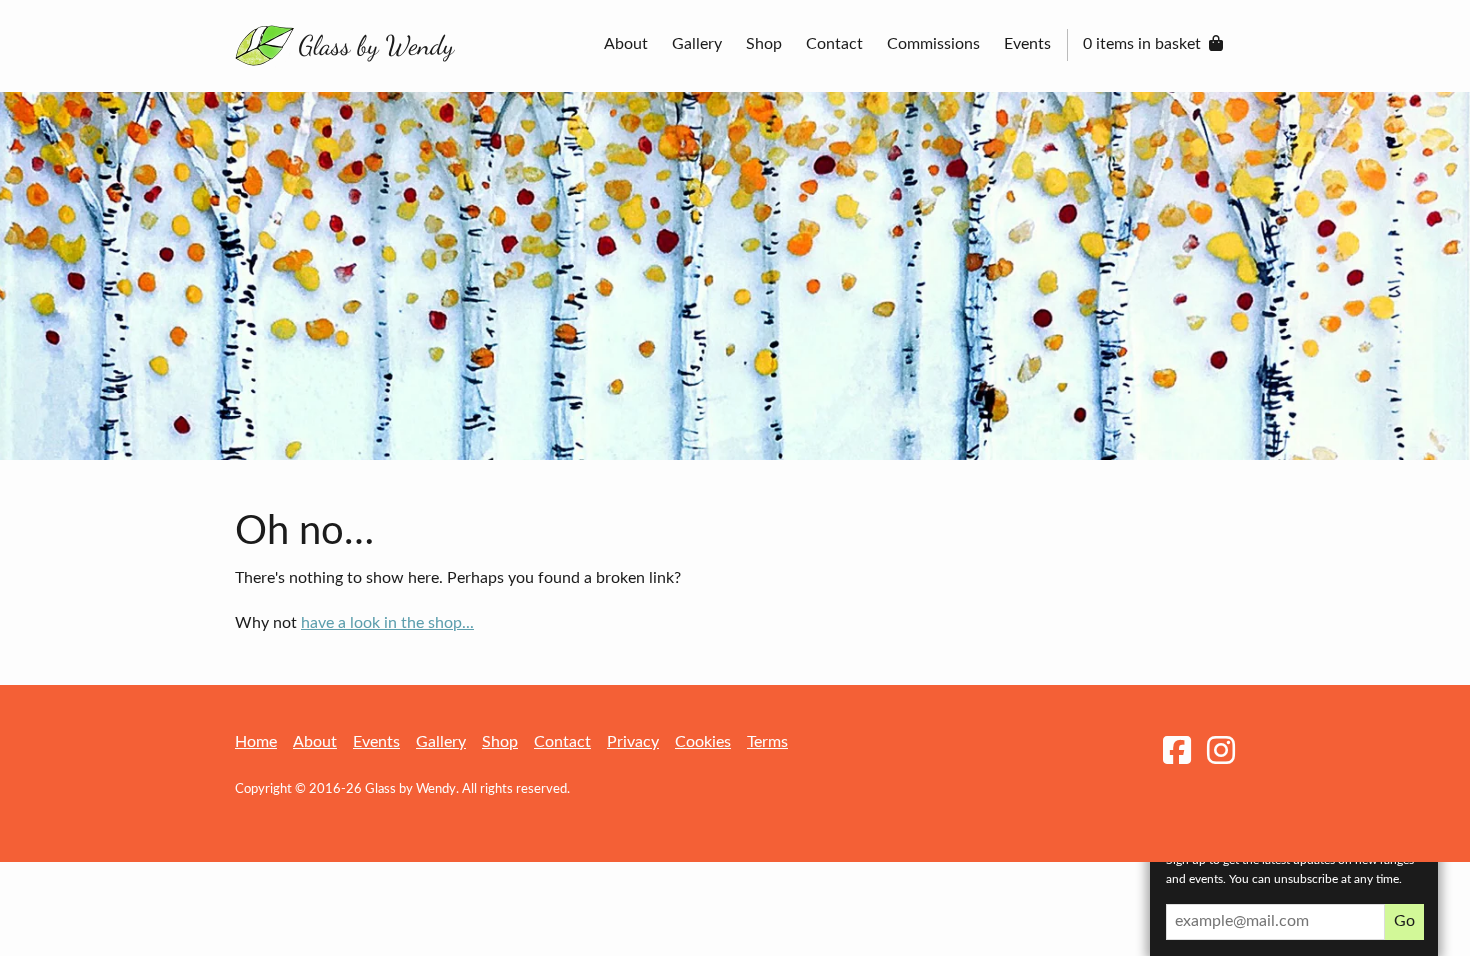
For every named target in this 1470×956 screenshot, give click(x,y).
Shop (764, 44)
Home (256, 742)
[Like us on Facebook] (1177, 752)
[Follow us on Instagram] (1221, 752)
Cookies (703, 742)
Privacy (633, 742)
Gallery (697, 44)
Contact (834, 44)
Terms (767, 742)
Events (1027, 44)
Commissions (933, 44)
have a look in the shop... (387, 623)
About (626, 44)
